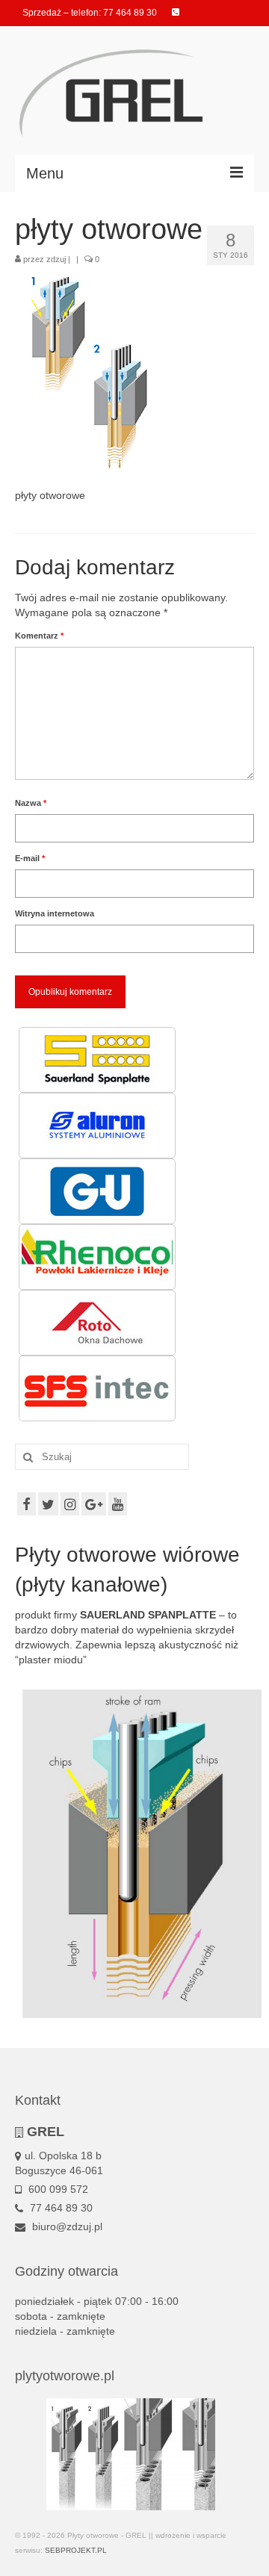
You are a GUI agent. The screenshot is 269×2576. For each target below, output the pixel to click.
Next (235, 2454)
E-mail (30, 858)
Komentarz (39, 636)
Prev (34, 2454)
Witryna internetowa (55, 913)
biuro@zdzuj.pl (66, 2226)
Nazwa (31, 803)
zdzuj (56, 259)
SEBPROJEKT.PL (76, 2550)
